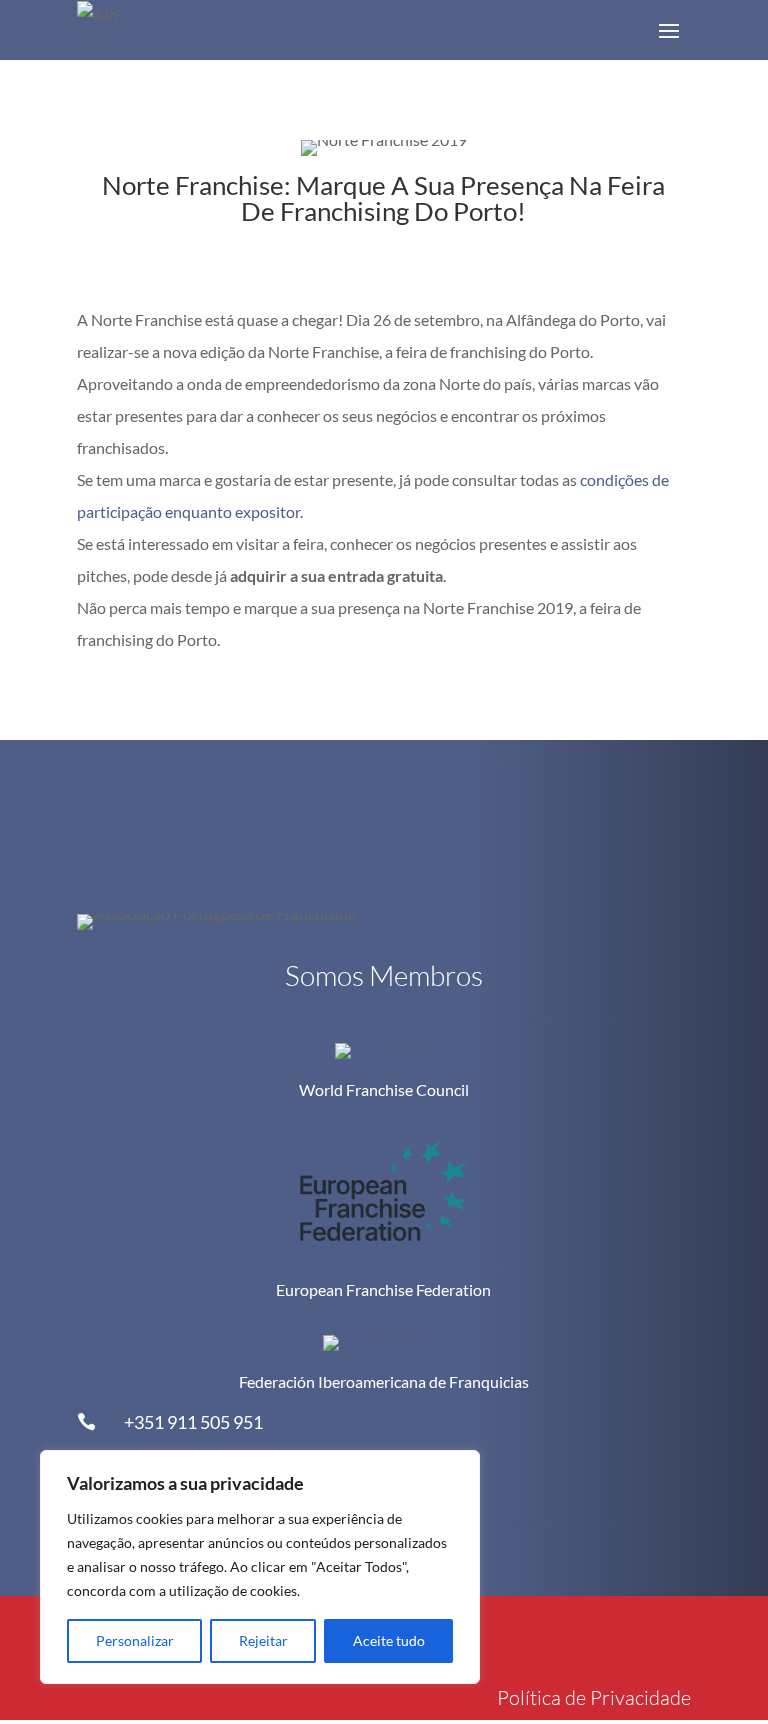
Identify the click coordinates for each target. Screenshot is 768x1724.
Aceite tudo (389, 1640)
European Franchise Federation (383, 1289)
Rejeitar (263, 1640)
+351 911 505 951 (193, 1422)
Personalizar (135, 1640)
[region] (260, 1567)
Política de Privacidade (594, 1697)
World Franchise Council (384, 1089)
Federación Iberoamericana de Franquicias (384, 1381)
